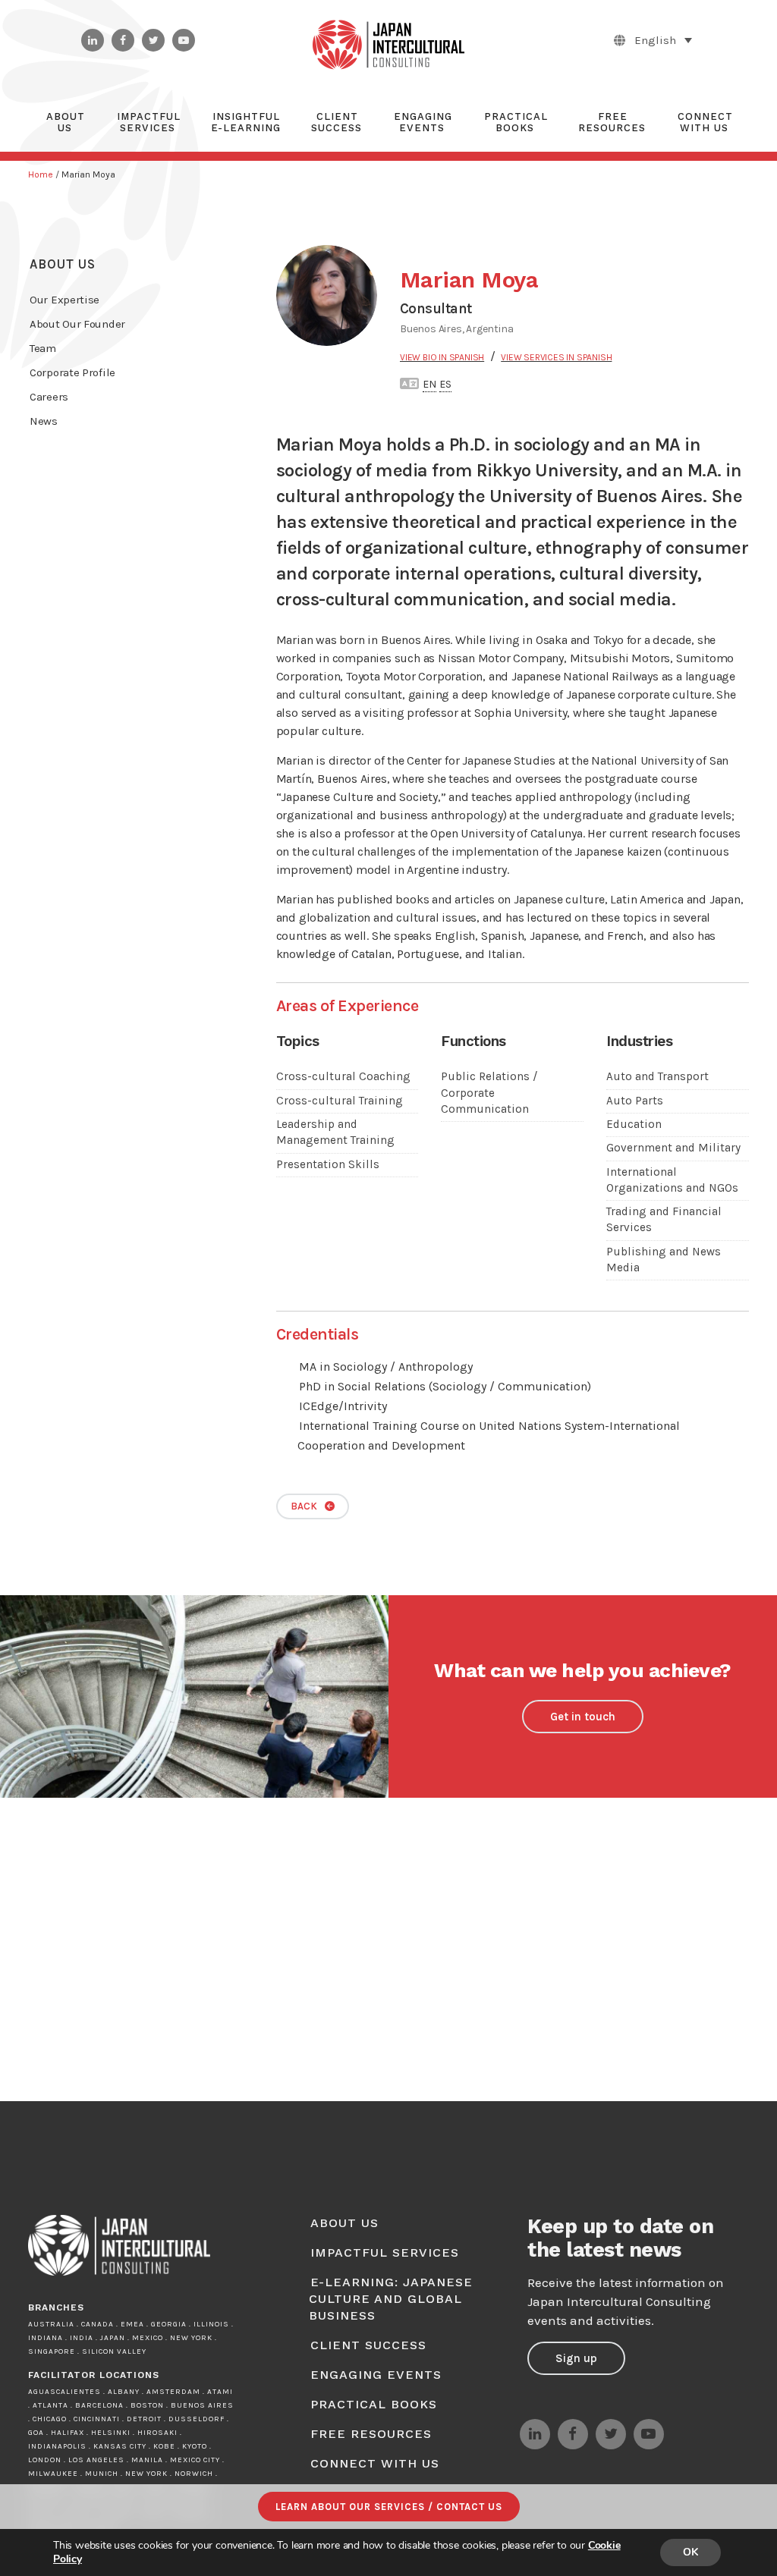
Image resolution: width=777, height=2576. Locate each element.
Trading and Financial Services (664, 1219)
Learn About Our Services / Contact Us (389, 2507)
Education (634, 1124)
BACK (304, 1506)
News (44, 421)
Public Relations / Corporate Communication (489, 1093)
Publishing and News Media (664, 1260)
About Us (63, 264)
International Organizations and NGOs (672, 1180)
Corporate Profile (72, 372)
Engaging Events (376, 2375)
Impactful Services (385, 2252)
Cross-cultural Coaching (343, 1076)
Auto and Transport (657, 1076)
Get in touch (583, 1717)
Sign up (576, 2358)
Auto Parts (635, 1101)
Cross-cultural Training (340, 1101)
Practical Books (374, 2404)
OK (690, 2552)
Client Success (368, 2345)
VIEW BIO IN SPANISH (442, 357)
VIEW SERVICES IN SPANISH (556, 357)
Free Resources (371, 2434)
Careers (49, 397)
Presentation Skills (328, 1164)
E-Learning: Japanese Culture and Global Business (391, 2299)
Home (41, 174)
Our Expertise (64, 300)
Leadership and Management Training (335, 1132)
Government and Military (673, 1148)
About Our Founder (77, 324)
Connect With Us (375, 2463)
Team (43, 348)
